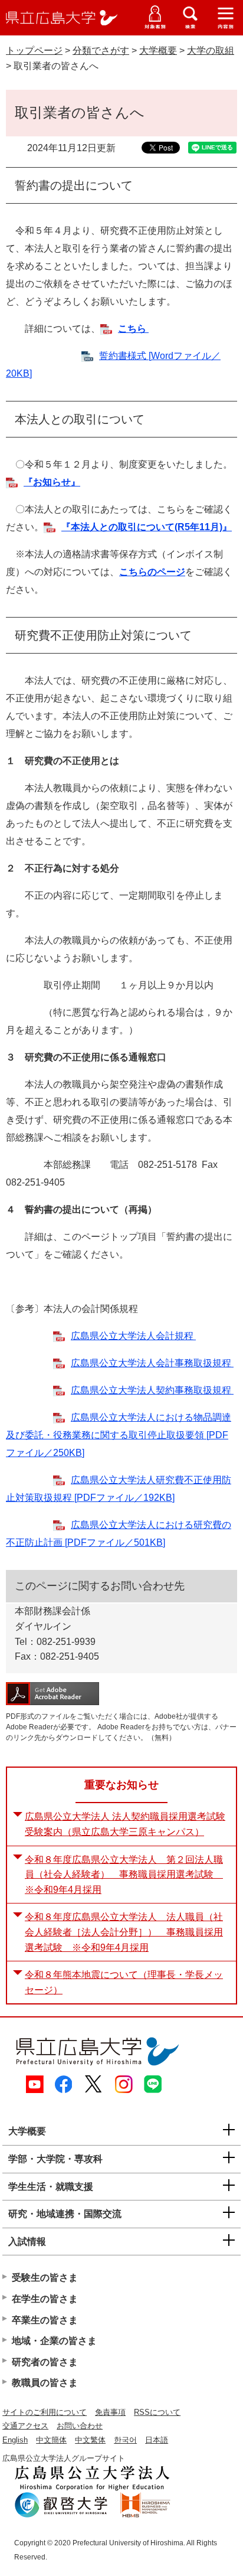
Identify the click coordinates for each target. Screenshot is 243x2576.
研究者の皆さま (45, 2362)
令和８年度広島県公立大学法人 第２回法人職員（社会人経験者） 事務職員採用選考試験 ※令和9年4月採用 (124, 1875)
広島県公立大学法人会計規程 (133, 1336)
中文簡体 (51, 2440)
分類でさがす (101, 50)
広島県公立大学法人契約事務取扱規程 (152, 1390)
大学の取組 (211, 50)
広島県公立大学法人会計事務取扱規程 (152, 1363)
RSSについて (157, 2412)
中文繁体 (90, 2440)
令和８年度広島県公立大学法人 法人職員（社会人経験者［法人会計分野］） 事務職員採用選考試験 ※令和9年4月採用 (124, 1932)
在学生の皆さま (45, 2299)
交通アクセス (25, 2426)
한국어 (125, 2440)
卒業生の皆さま (45, 2320)
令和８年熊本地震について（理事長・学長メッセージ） (124, 1982)
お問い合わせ (80, 2426)
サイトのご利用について (45, 2412)
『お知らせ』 (52, 482)
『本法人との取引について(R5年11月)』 (147, 527)
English (15, 2440)
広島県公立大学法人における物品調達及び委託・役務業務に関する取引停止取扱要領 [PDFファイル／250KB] (119, 1435)
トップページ (34, 50)
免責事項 (110, 2412)
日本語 (157, 2440)
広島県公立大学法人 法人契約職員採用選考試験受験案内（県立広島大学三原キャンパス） (125, 1824)
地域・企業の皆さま (54, 2341)
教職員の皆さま (45, 2383)
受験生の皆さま (45, 2278)
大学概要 (158, 50)
